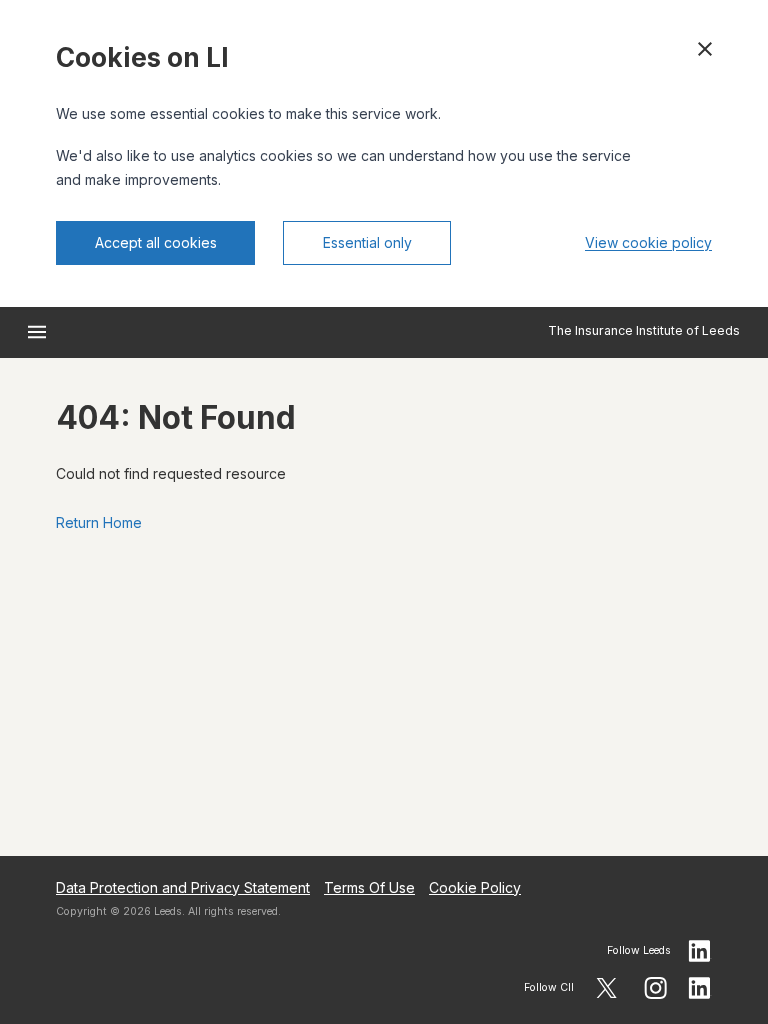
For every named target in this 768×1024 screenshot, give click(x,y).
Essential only (367, 242)
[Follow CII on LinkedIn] (700, 988)
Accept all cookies (156, 242)
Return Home (99, 522)
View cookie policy (648, 242)
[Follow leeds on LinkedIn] (700, 951)
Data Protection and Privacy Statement (183, 887)
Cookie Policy (475, 887)
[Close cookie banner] (705, 49)
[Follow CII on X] (606, 988)
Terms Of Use (369, 887)
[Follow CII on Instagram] (655, 988)
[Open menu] (37, 332)
